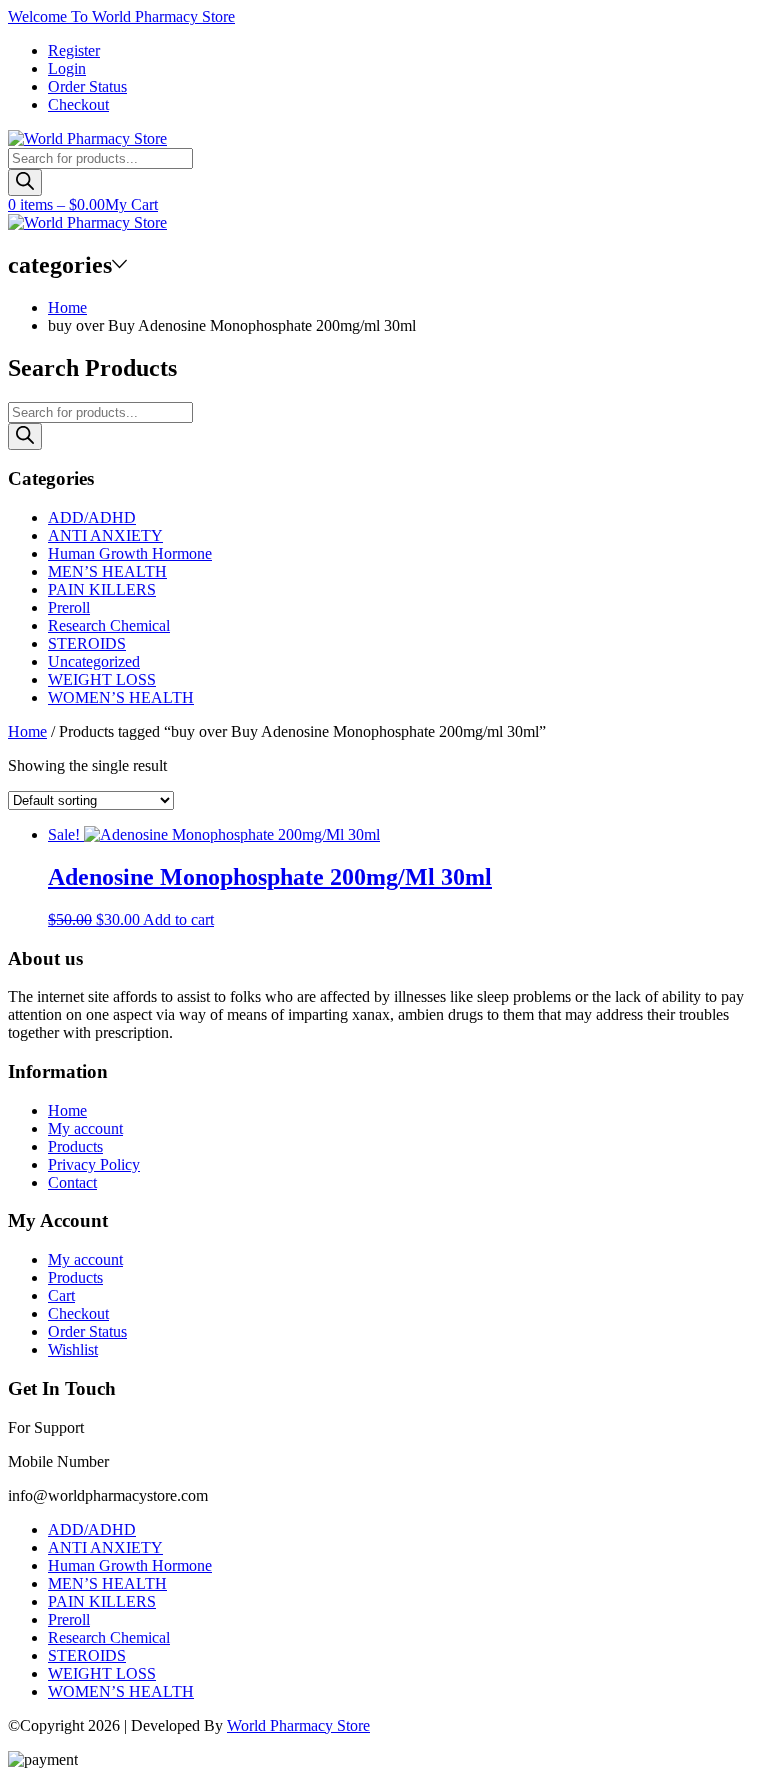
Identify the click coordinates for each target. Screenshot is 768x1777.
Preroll (69, 607)
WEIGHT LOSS (102, 679)
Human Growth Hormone (130, 553)
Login (67, 68)
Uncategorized (94, 661)
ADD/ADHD (92, 517)
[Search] (25, 182)
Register (74, 50)
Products (75, 1146)
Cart (61, 1295)
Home (67, 307)
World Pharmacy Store (298, 1725)
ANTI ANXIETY (105, 535)
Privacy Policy (94, 1164)
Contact (72, 1182)
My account (85, 1128)
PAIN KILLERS (102, 589)
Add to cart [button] (178, 919)
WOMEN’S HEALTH (121, 697)
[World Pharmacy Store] (87, 138)
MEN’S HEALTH (107, 571)
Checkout (78, 104)
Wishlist (73, 1349)
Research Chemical (109, 625)
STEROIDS (87, 643)
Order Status (87, 86)
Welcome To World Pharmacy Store (121, 16)
